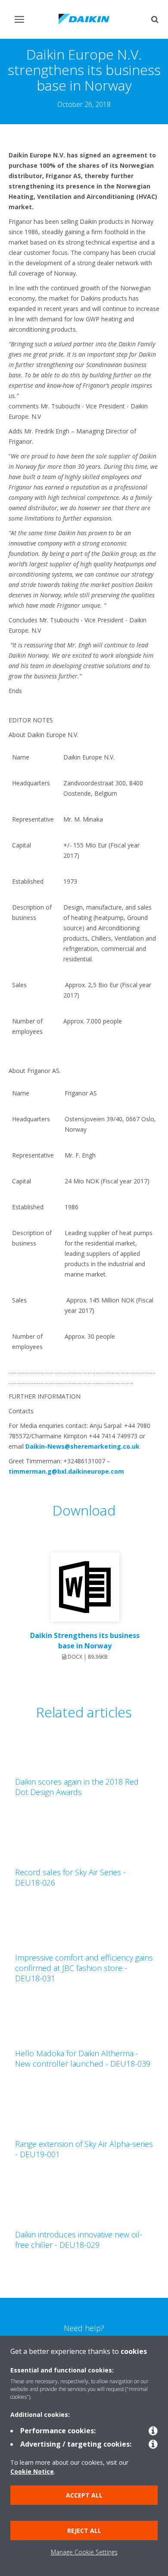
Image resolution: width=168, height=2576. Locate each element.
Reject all (84, 2531)
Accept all (84, 2495)
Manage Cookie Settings (84, 2552)
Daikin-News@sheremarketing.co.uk (82, 1446)
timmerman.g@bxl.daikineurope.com (66, 1471)
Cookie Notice (32, 2471)
